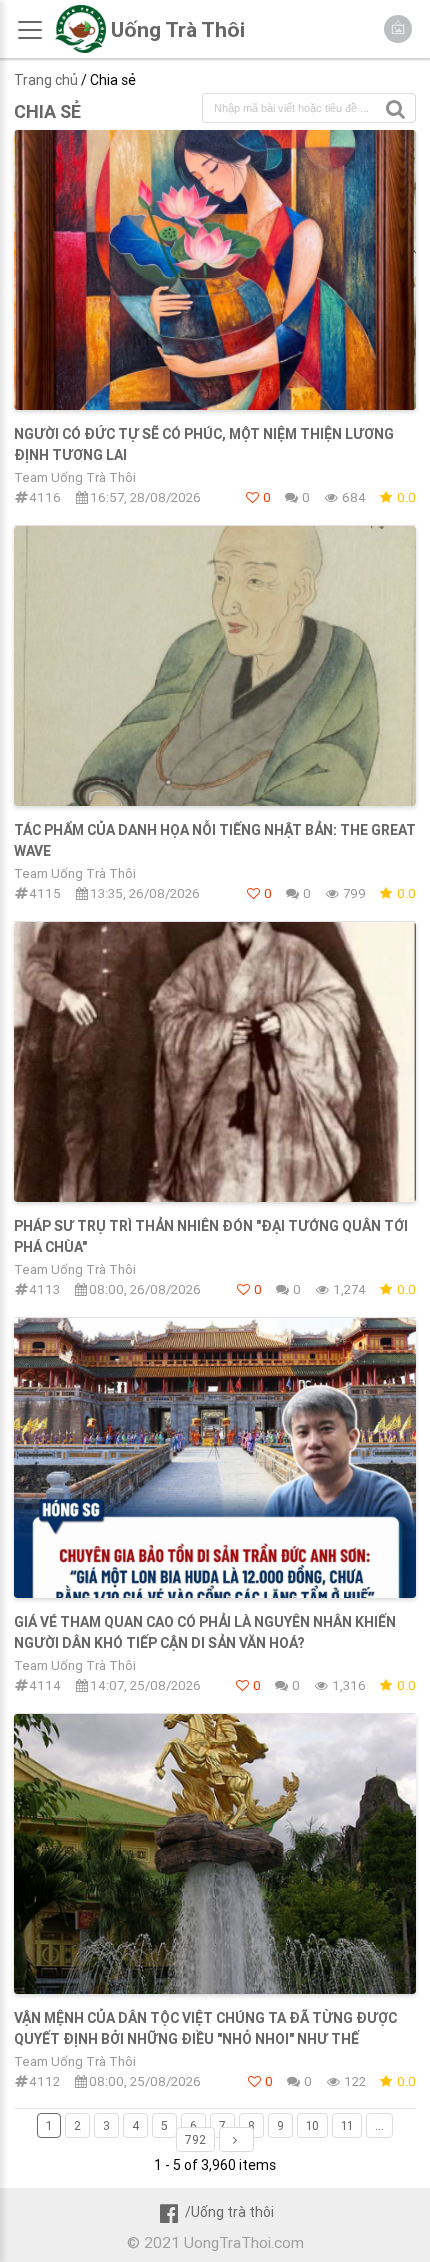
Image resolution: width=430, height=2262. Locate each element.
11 (347, 2125)
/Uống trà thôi (229, 2212)
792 (195, 2139)
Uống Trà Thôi (178, 30)
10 (312, 2125)
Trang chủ (46, 80)
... (379, 2125)
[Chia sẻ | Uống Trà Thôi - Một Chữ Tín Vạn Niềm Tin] (80, 48)
